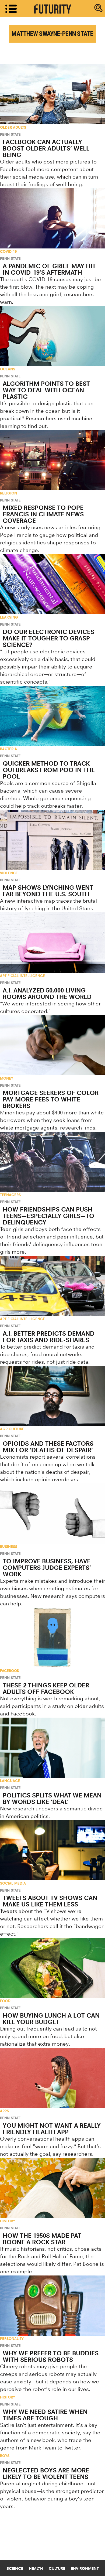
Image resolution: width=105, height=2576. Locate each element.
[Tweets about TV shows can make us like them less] (52, 1850)
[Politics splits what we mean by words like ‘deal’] (52, 1748)
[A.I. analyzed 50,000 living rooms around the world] (52, 942)
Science (15, 2568)
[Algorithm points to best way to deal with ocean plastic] (52, 336)
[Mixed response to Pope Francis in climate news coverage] (52, 460)
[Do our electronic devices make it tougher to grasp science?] (52, 584)
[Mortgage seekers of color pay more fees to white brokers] (52, 1045)
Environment (85, 2568)
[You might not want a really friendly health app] (52, 2078)
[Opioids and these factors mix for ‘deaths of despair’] (52, 1396)
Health (36, 2568)
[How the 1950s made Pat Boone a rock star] (52, 2188)
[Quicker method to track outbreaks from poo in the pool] (52, 716)
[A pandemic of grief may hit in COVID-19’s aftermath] (52, 218)
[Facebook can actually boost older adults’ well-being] (52, 94)
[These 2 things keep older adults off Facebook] (52, 1638)
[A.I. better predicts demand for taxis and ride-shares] (52, 1286)
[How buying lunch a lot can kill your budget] (52, 1968)
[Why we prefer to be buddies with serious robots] (52, 2306)
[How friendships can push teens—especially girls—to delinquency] (52, 1162)
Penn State (10, 134)
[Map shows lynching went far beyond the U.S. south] (52, 840)
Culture (57, 2568)
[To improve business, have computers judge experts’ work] (52, 1514)
